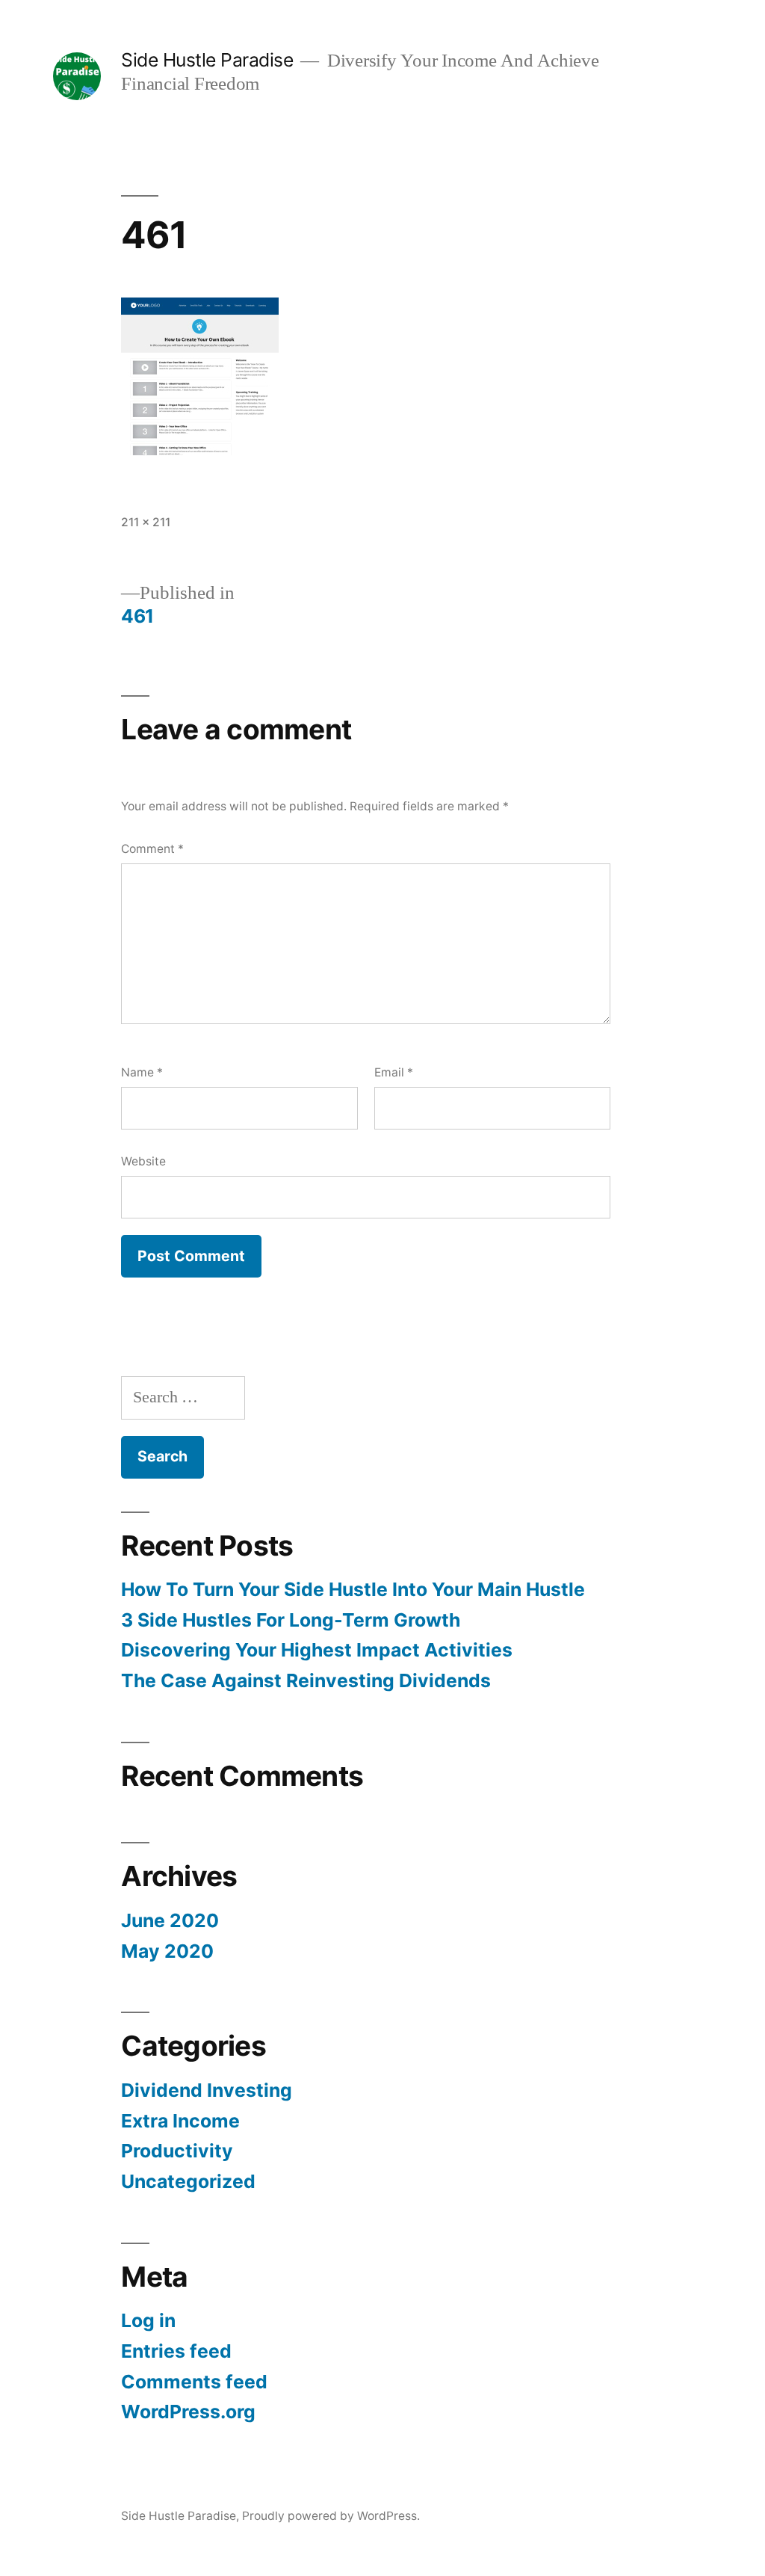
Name (142, 1072)
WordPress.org (188, 2412)
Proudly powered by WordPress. (331, 2516)
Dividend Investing (207, 2090)
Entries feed (176, 2351)
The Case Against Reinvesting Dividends (306, 1680)
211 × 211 (146, 522)
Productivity (177, 2151)
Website (143, 1161)
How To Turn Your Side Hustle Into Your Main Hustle (353, 1589)
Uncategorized (188, 2181)
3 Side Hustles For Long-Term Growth (291, 1620)
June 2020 (170, 1920)
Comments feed (194, 2382)
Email (394, 1072)
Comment (152, 849)
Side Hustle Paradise (207, 60)
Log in (148, 2320)
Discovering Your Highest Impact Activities (317, 1650)
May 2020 (167, 1951)
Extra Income (180, 2121)
